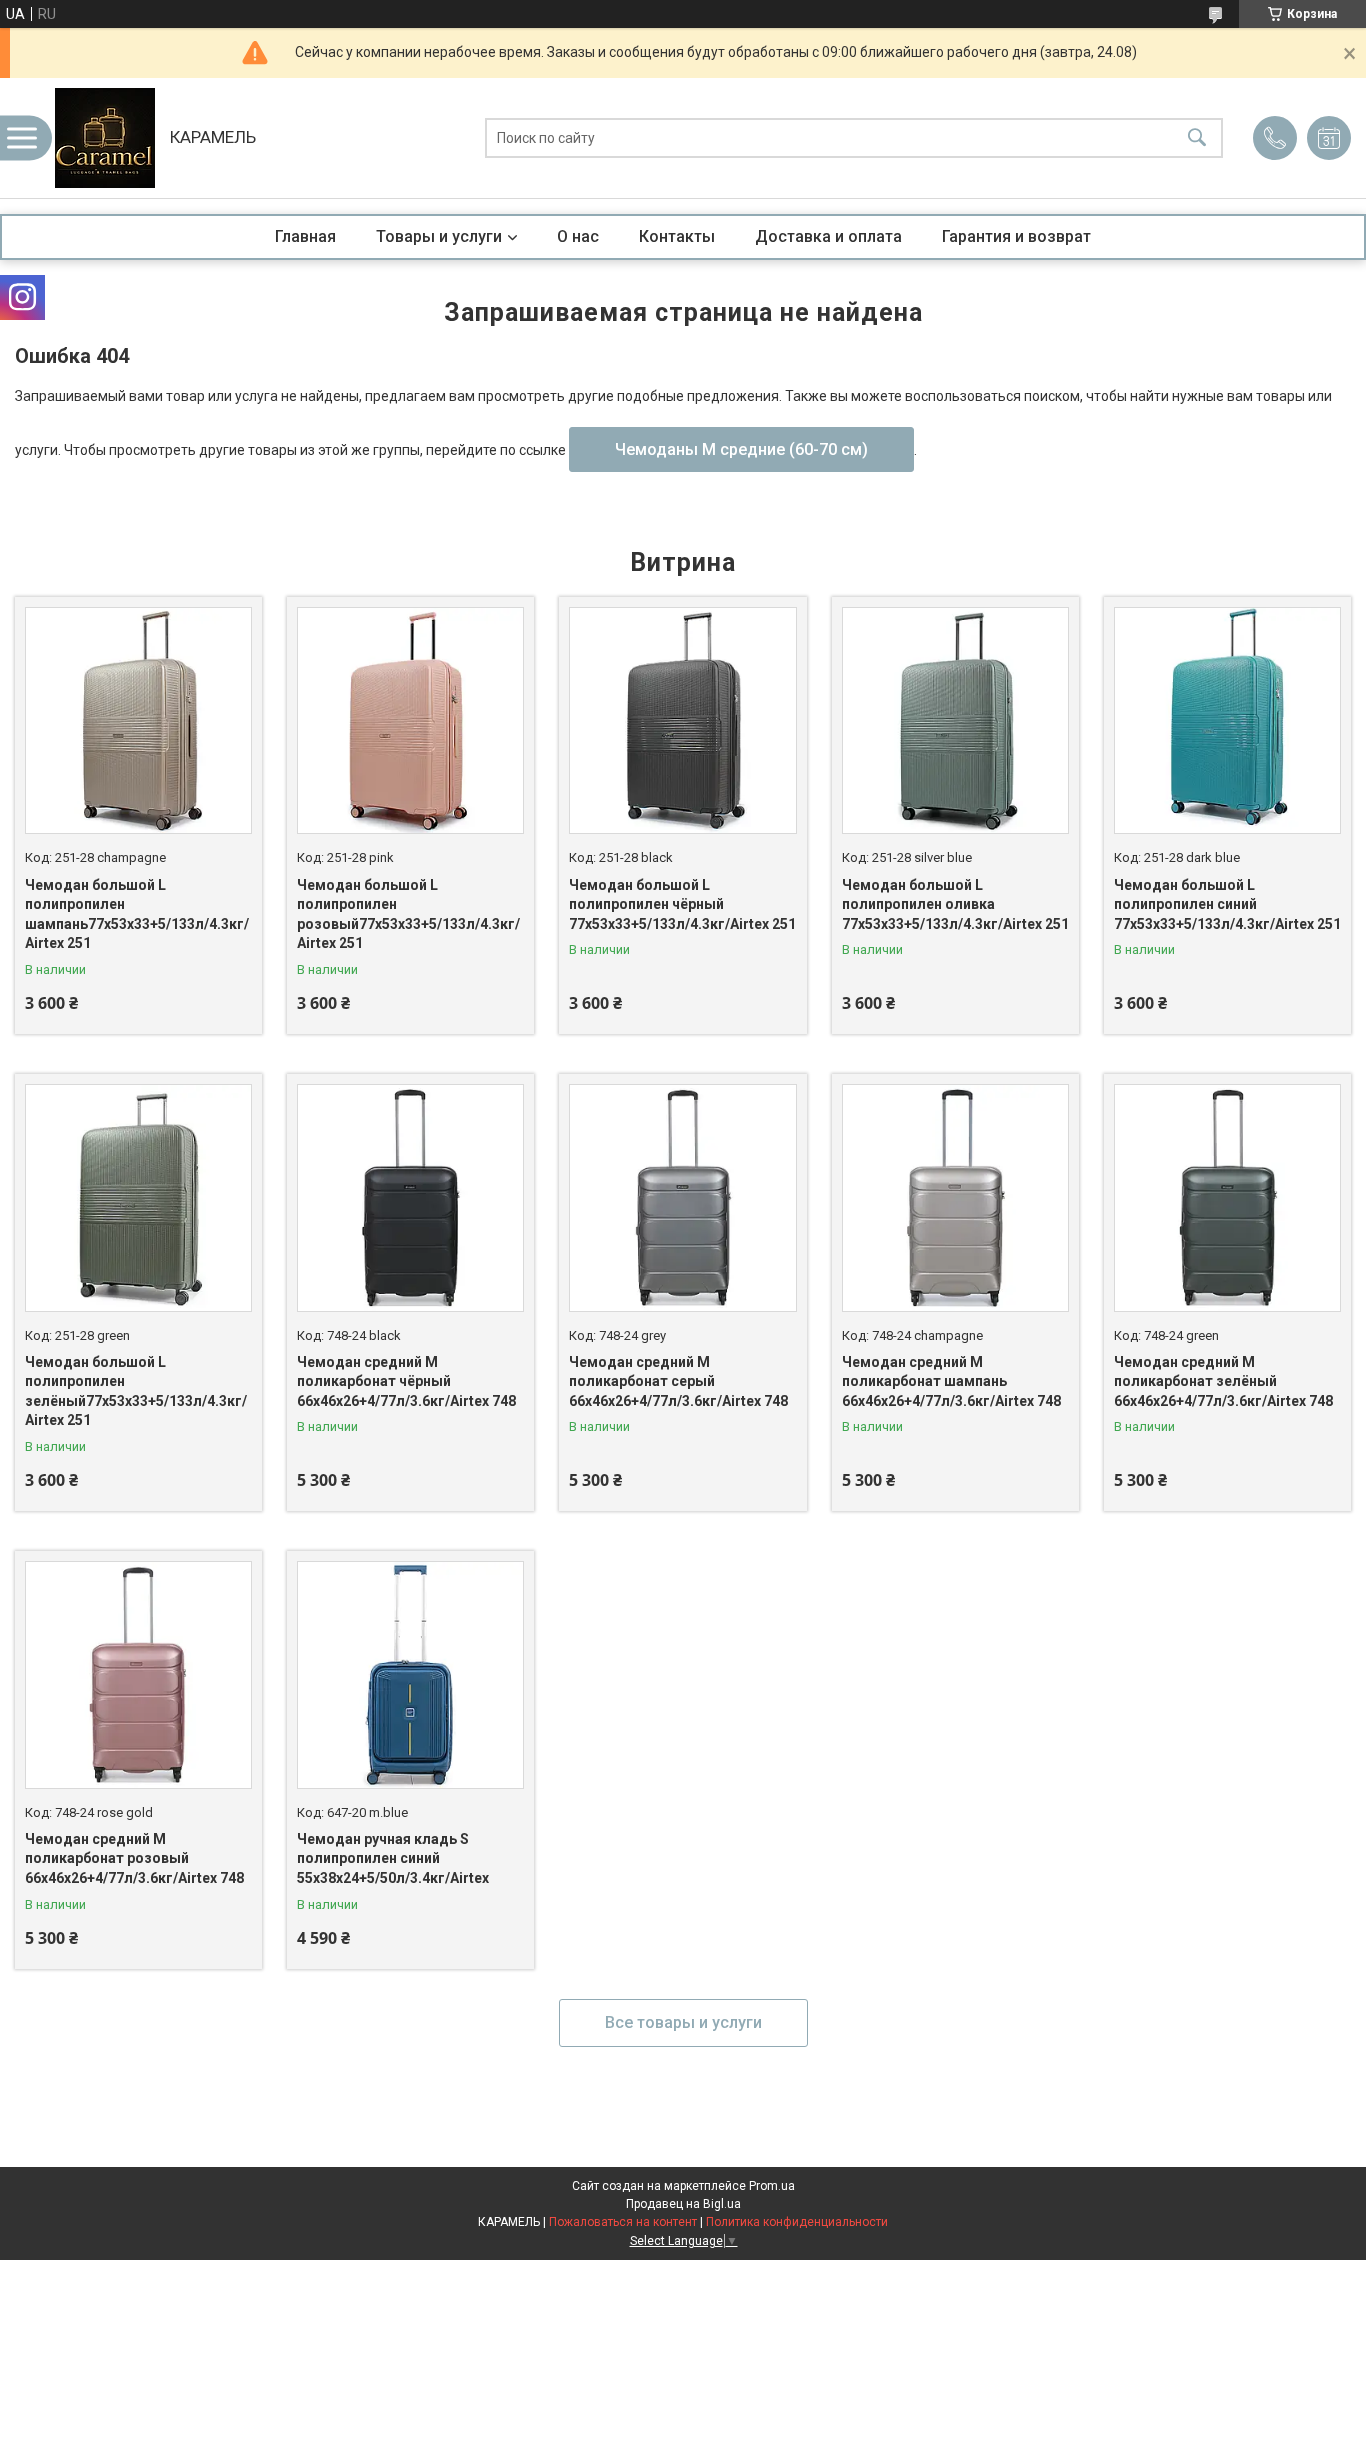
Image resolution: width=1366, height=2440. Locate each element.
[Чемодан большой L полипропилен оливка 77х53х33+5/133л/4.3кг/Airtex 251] (955, 720)
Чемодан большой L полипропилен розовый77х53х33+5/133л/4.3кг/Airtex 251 (408, 914)
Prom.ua (772, 2186)
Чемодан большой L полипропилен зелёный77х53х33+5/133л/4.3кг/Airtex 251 (136, 1391)
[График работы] (1329, 138)
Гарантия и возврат (1016, 236)
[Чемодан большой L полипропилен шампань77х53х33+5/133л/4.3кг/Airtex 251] (138, 720)
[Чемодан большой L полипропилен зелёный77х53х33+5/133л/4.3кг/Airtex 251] (138, 1197)
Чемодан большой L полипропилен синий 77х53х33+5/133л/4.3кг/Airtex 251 (1227, 904)
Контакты (677, 236)
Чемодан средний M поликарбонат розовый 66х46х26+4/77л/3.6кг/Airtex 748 (134, 1858)
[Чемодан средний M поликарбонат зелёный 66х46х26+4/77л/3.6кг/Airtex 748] (1227, 1197)
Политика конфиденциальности (797, 2222)
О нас (578, 236)
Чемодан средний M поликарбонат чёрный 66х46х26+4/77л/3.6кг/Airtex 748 (406, 1381)
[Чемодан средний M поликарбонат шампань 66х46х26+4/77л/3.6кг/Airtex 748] (955, 1197)
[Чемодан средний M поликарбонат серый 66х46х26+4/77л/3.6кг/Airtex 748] (682, 1197)
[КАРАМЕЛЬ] (105, 138)
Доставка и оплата (828, 236)
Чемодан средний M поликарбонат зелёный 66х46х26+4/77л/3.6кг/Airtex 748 (1223, 1381)
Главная (305, 236)
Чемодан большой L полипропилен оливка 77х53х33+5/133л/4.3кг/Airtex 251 (955, 904)
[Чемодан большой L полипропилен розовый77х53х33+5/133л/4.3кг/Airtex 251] (410, 720)
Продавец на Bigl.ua (683, 2204)
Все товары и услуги (683, 2022)
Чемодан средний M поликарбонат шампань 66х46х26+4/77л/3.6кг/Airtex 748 (951, 1381)
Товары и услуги (439, 236)
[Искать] (1197, 138)
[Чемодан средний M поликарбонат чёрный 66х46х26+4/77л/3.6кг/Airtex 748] (410, 1197)
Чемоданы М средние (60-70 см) (741, 449)
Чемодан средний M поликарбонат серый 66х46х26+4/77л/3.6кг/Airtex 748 (678, 1381)
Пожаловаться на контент (623, 2222)
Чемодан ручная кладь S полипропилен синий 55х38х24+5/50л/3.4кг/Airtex (393, 1858)
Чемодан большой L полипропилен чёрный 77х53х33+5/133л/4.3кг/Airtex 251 (682, 904)
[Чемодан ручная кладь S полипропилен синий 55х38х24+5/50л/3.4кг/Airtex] (410, 1674)
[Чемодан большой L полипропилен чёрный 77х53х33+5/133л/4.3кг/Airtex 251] (682, 720)
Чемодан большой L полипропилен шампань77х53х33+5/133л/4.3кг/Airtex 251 (137, 914)
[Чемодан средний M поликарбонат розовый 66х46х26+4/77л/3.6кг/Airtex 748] (138, 1674)
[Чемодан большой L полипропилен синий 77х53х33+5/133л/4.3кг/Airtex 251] (1227, 720)
